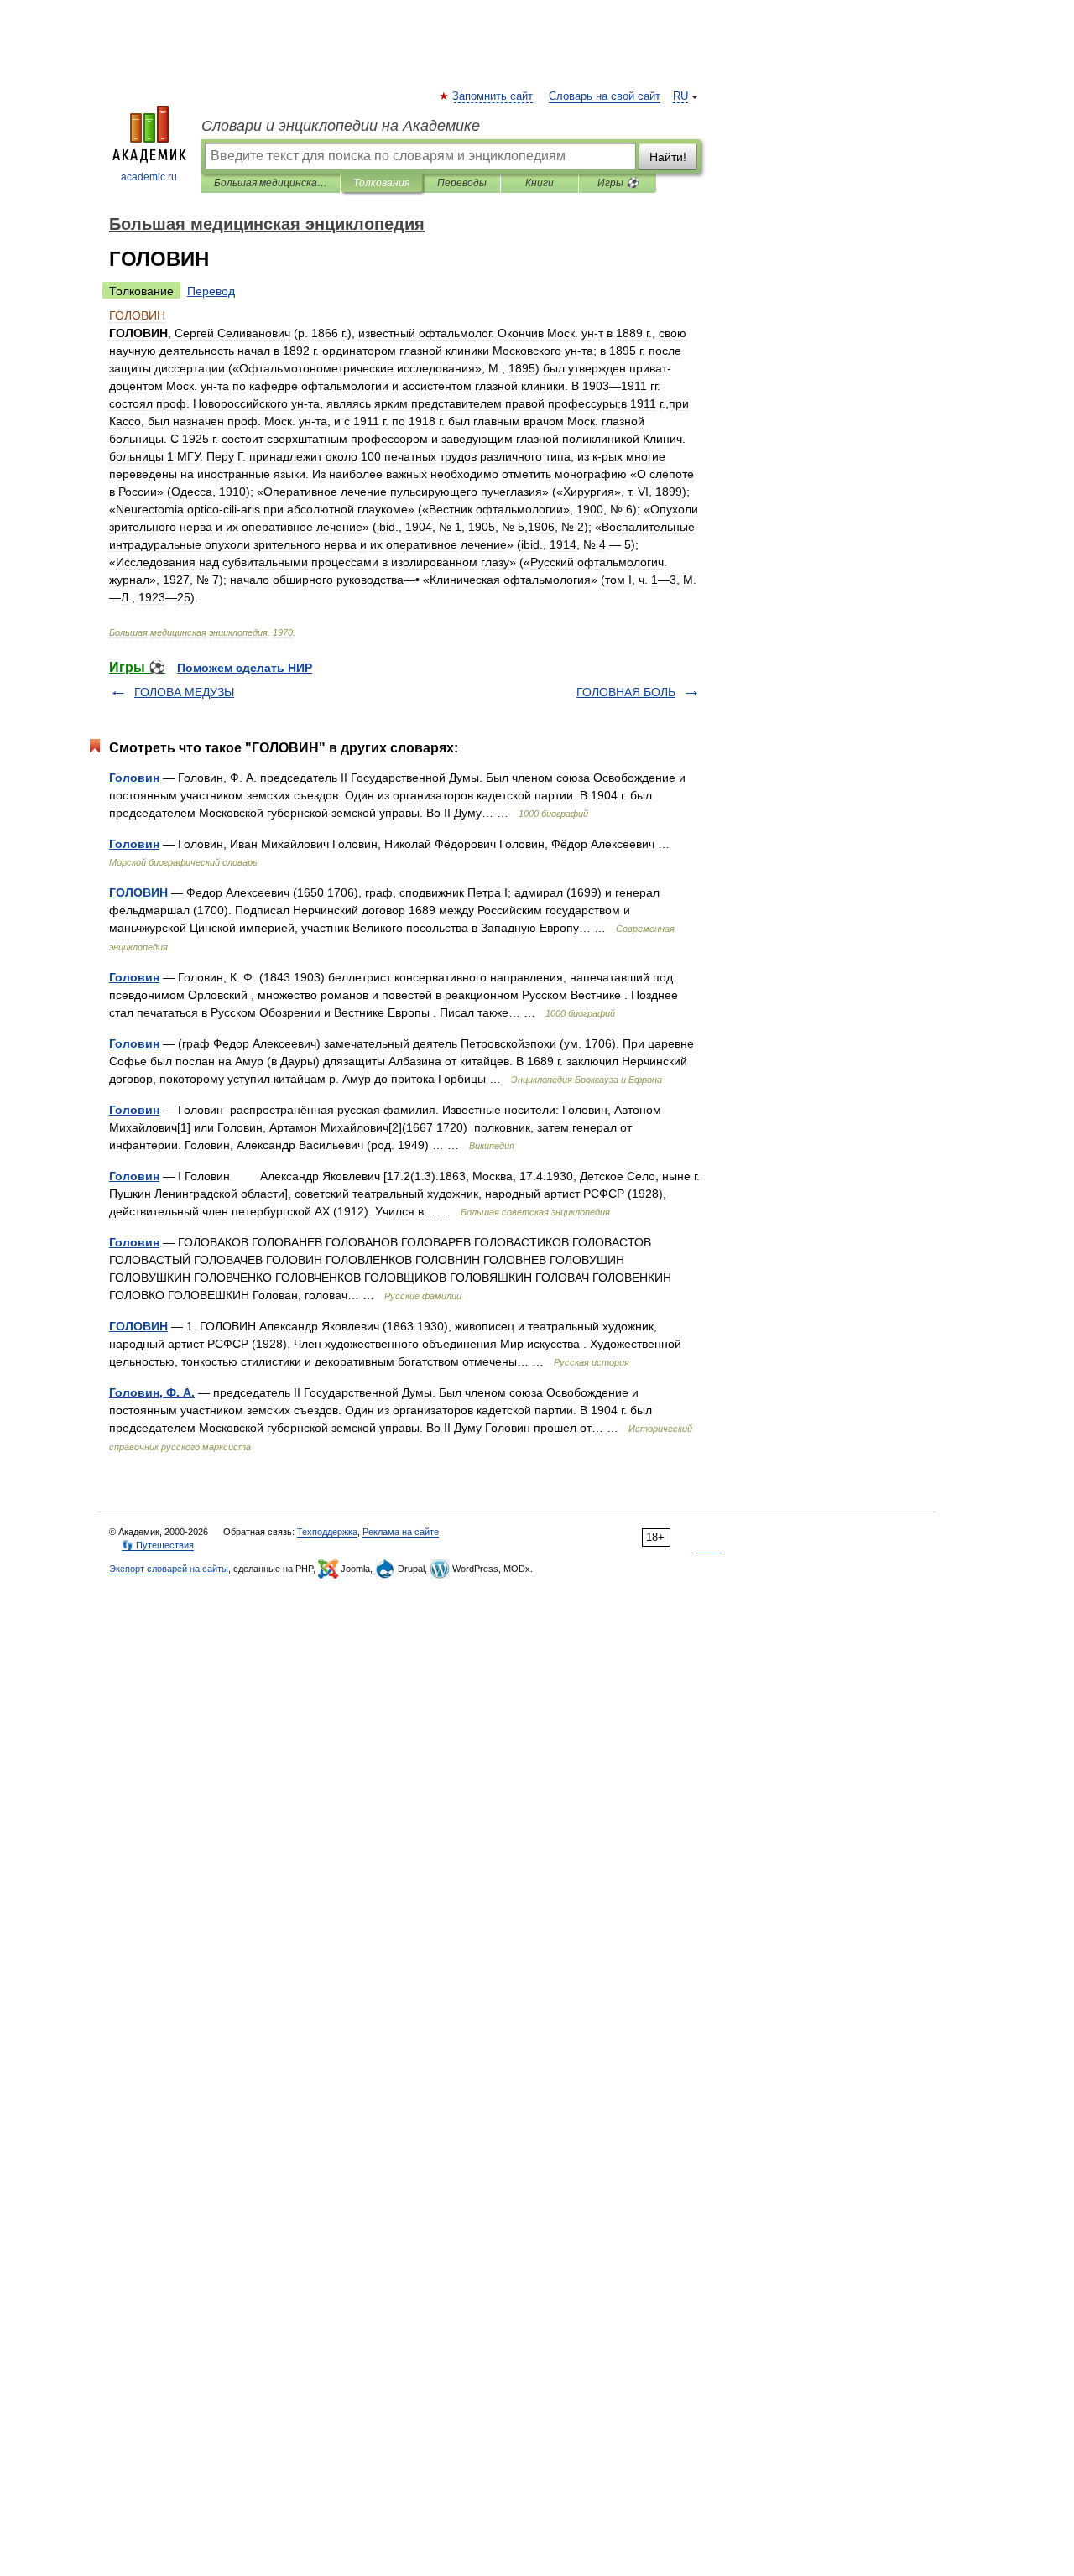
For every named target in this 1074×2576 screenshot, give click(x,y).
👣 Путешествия (158, 1545)
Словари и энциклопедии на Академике (341, 126)
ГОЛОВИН (138, 892)
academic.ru (149, 177)
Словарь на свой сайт (605, 96)
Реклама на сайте (401, 1532)
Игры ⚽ (618, 183)
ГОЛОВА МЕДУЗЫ (184, 692)
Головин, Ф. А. (152, 1392)
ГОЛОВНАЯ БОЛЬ (626, 692)
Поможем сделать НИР (245, 668)
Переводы (462, 183)
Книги (540, 183)
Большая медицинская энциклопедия (271, 183)
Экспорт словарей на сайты (169, 1569)
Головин (134, 778)
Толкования (381, 183)
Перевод (211, 291)
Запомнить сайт (493, 96)
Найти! (668, 157)
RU (680, 96)
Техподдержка (327, 1532)
